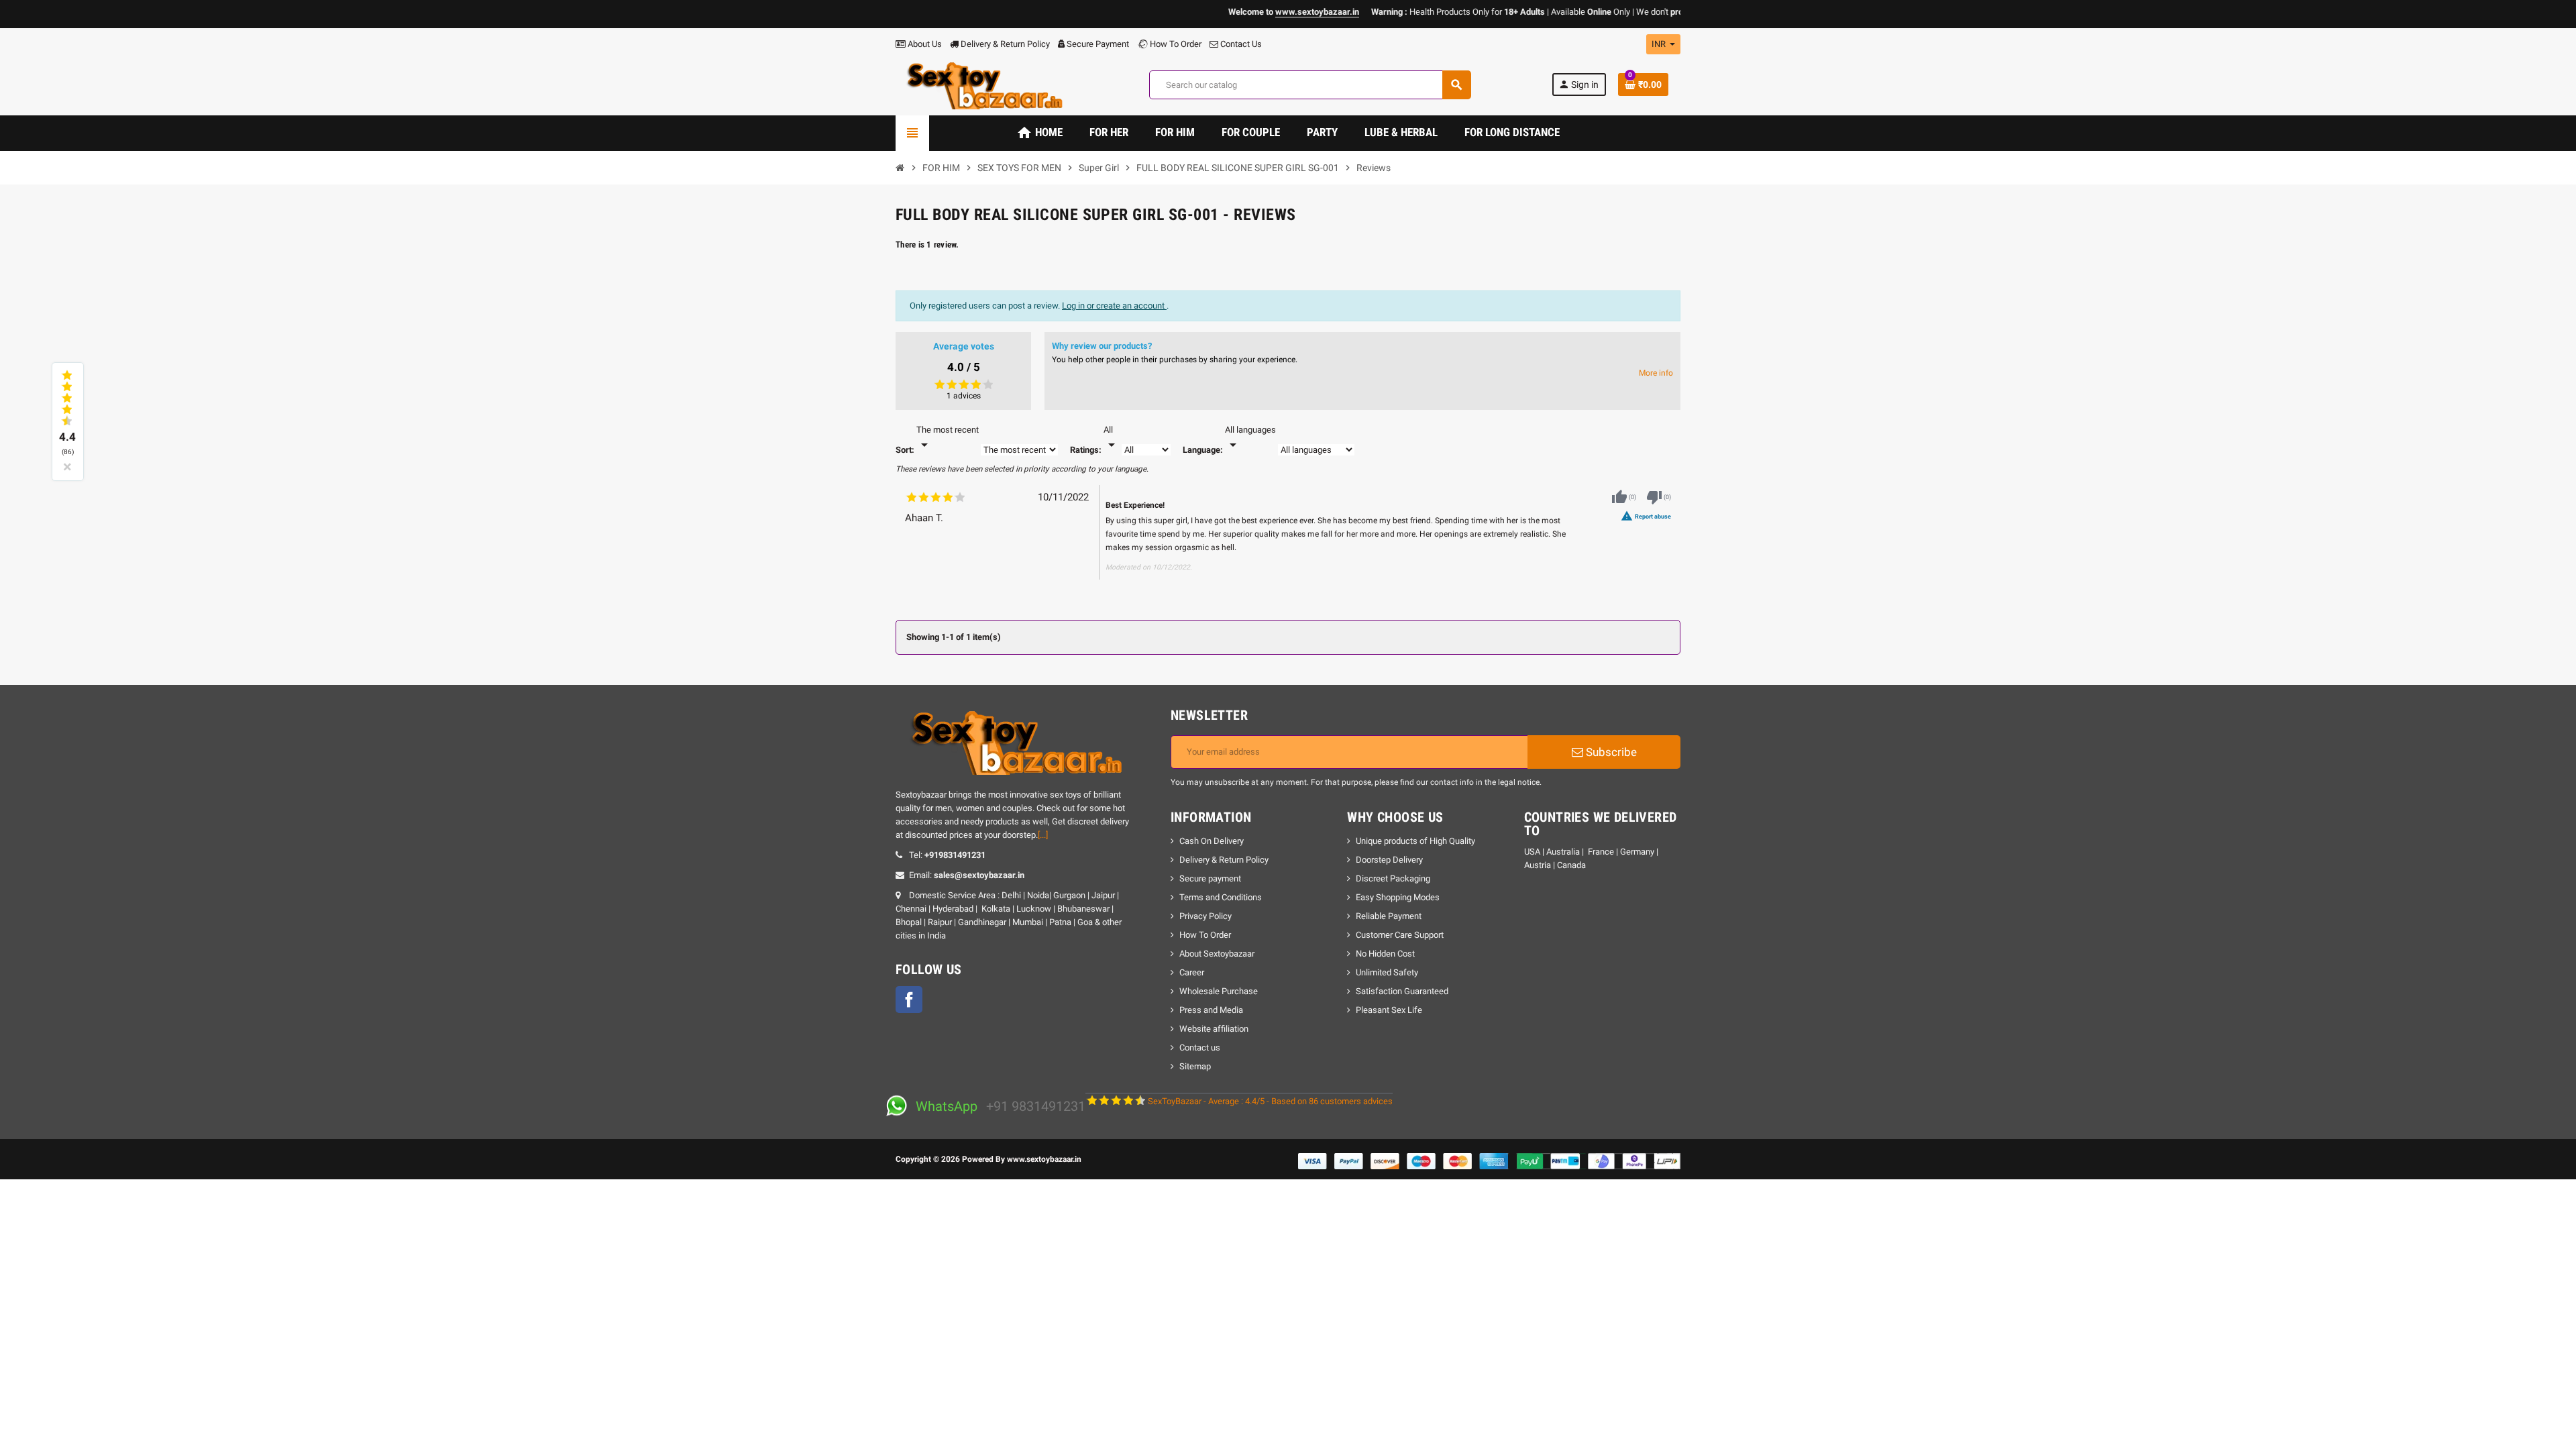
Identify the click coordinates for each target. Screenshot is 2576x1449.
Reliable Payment (1390, 916)
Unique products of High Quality (1415, 841)
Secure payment (1210, 878)
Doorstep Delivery (1389, 860)
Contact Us (1240, 44)
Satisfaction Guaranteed (1402, 991)
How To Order (1175, 44)
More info (1656, 373)
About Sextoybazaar (1217, 954)
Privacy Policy (1205, 916)
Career (1192, 972)
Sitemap (1195, 1066)
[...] (1043, 835)
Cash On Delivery (1212, 841)
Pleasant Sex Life (1389, 1010)
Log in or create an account (1114, 306)
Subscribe (1610, 752)
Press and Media (1211, 1010)
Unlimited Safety (1387, 972)
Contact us (1200, 1048)
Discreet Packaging (1393, 878)
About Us (924, 44)
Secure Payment (1098, 44)
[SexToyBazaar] (982, 84)
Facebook (909, 1000)
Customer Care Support (1400, 935)
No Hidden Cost (1385, 954)
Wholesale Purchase (1219, 991)
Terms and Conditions (1221, 897)
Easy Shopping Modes (1398, 897)
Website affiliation (1214, 1029)
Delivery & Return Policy (1004, 44)
